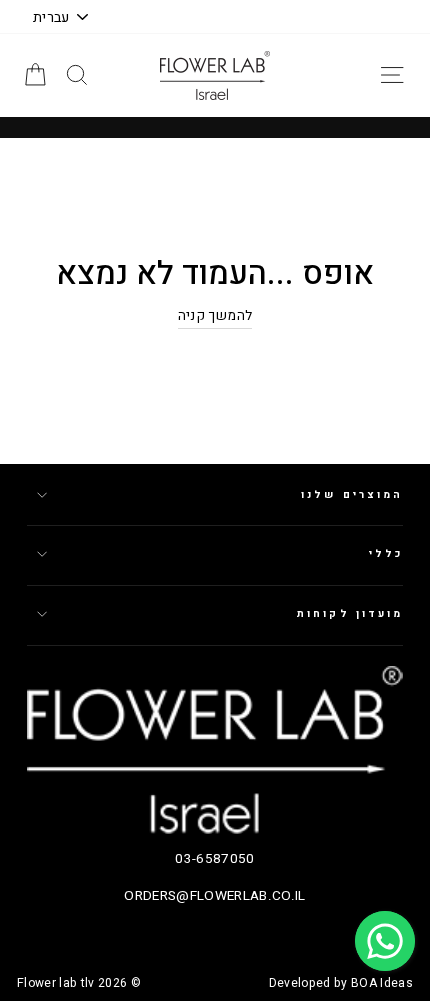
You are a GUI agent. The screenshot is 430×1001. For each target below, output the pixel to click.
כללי (386, 553)
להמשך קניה (215, 316)
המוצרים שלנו (352, 494)
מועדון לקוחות (350, 613)
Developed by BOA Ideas (341, 983)
